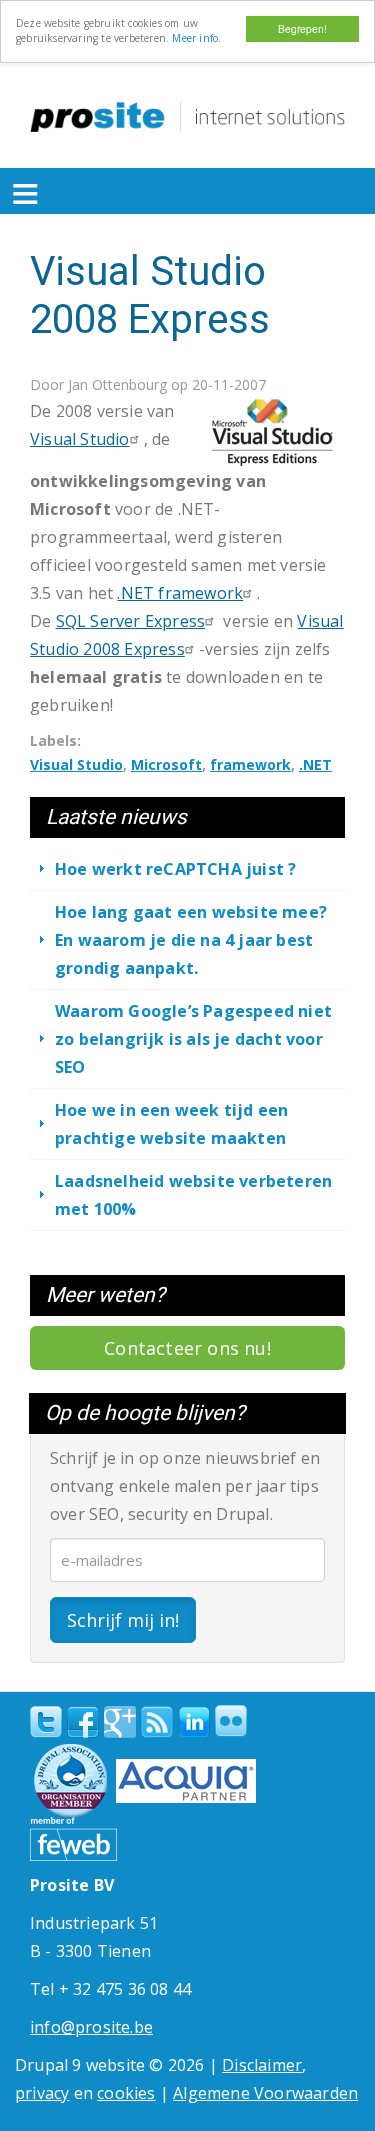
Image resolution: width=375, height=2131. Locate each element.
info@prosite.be (91, 2027)
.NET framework (180, 593)
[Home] (187, 117)
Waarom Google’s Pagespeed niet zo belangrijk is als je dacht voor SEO (193, 1039)
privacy (42, 2093)
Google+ (120, 1722)
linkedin (194, 1723)
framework (250, 764)
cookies (126, 2093)
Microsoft (166, 764)
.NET (315, 764)
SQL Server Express (131, 621)
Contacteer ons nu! (187, 1348)
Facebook (83, 1722)
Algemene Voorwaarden (265, 2093)
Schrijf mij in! (123, 1620)
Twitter (46, 1722)
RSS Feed (157, 1722)
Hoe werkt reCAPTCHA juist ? (175, 869)
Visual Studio (76, 764)
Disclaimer (262, 2065)
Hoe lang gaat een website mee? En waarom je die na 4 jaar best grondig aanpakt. (191, 940)
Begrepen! (302, 28)
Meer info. (196, 38)
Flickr (231, 1721)
